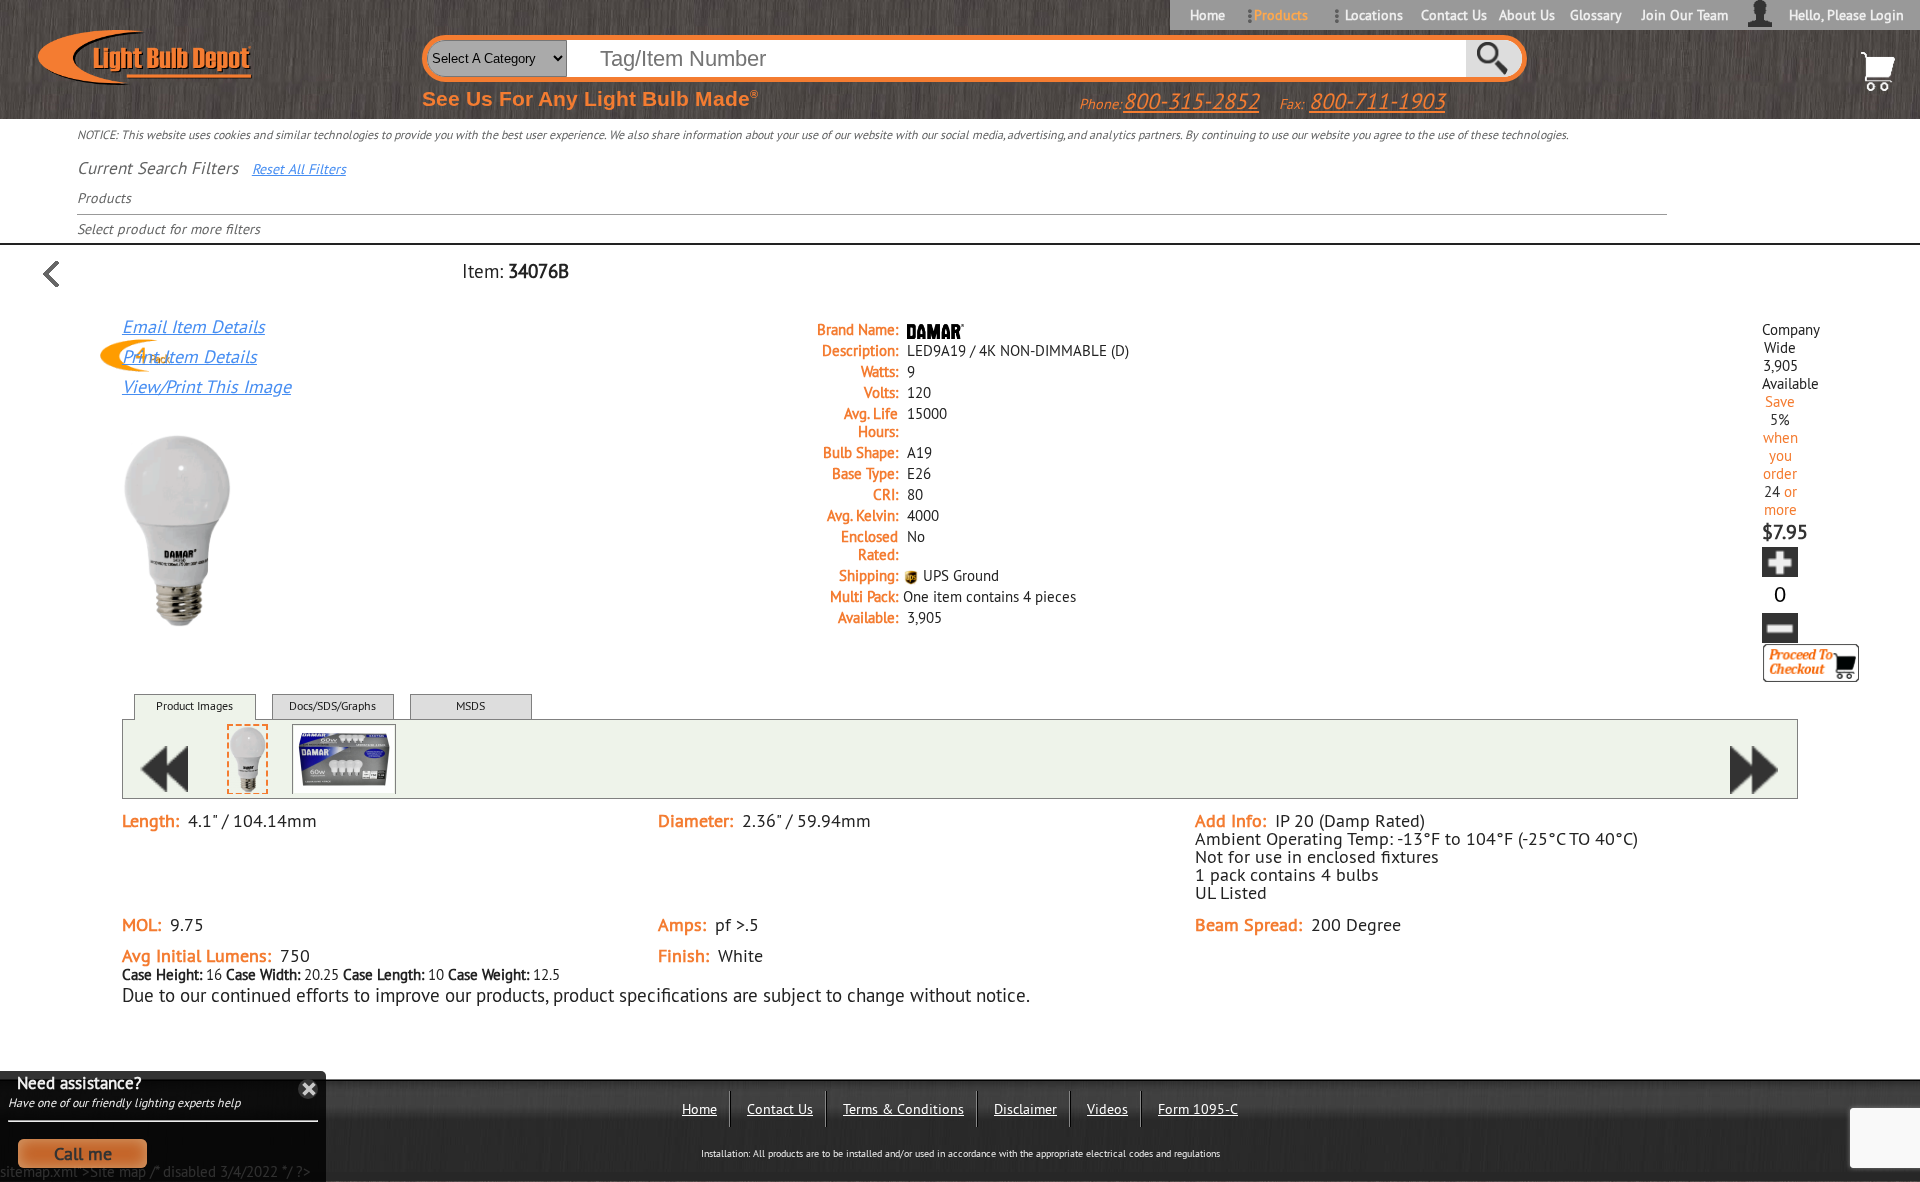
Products (1281, 15)
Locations (1374, 15)
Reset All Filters (299, 169)
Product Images (194, 705)
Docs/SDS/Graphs (332, 705)
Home (1207, 15)
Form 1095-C (1198, 1109)
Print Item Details (189, 357)
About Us (1527, 15)
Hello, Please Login (1846, 15)
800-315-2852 (1191, 101)
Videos (1107, 1109)
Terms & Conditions (903, 1109)
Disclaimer (1025, 1109)
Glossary (1596, 15)
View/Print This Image (206, 387)
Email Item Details (193, 327)
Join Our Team (1685, 15)
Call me (83, 1153)
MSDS (470, 705)
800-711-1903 (1377, 101)
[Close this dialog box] (308, 1089)
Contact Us (1452, 15)
